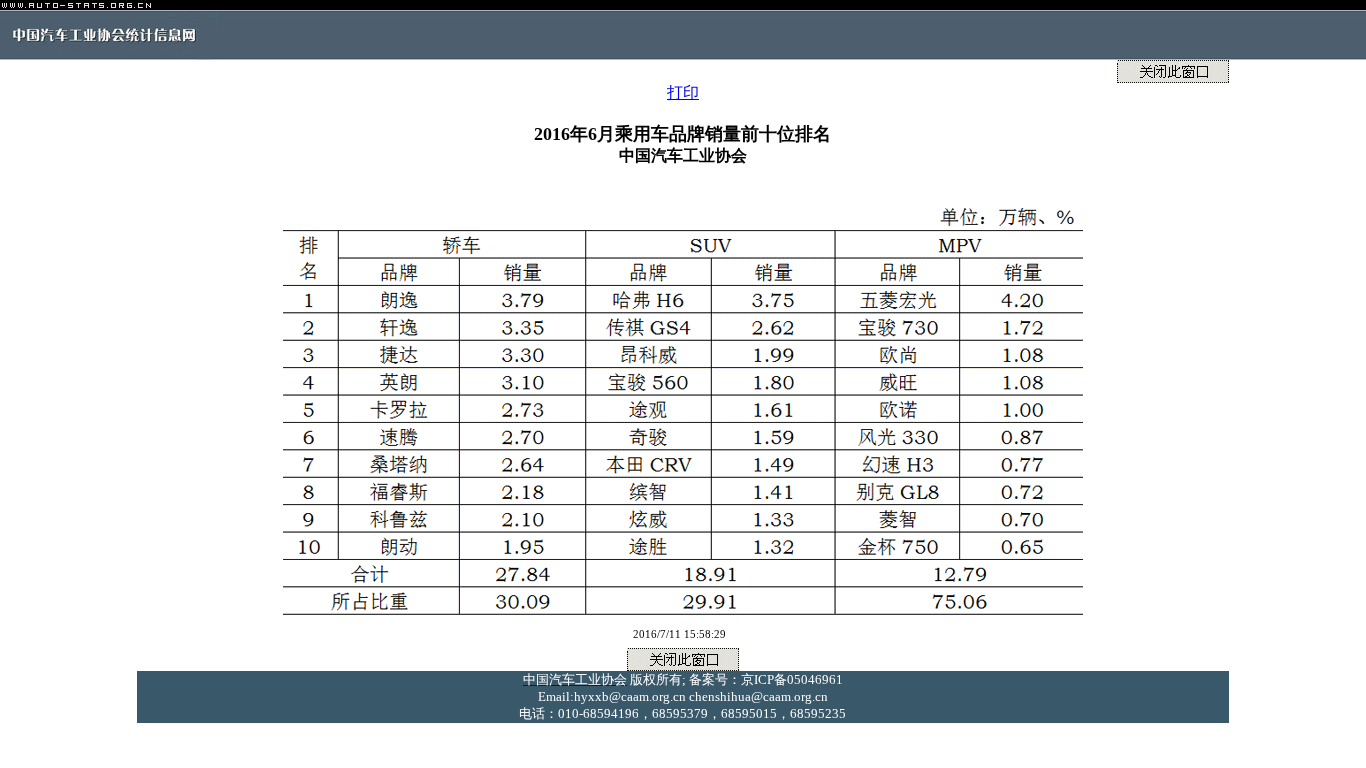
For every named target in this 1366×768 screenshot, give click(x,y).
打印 (683, 92)
